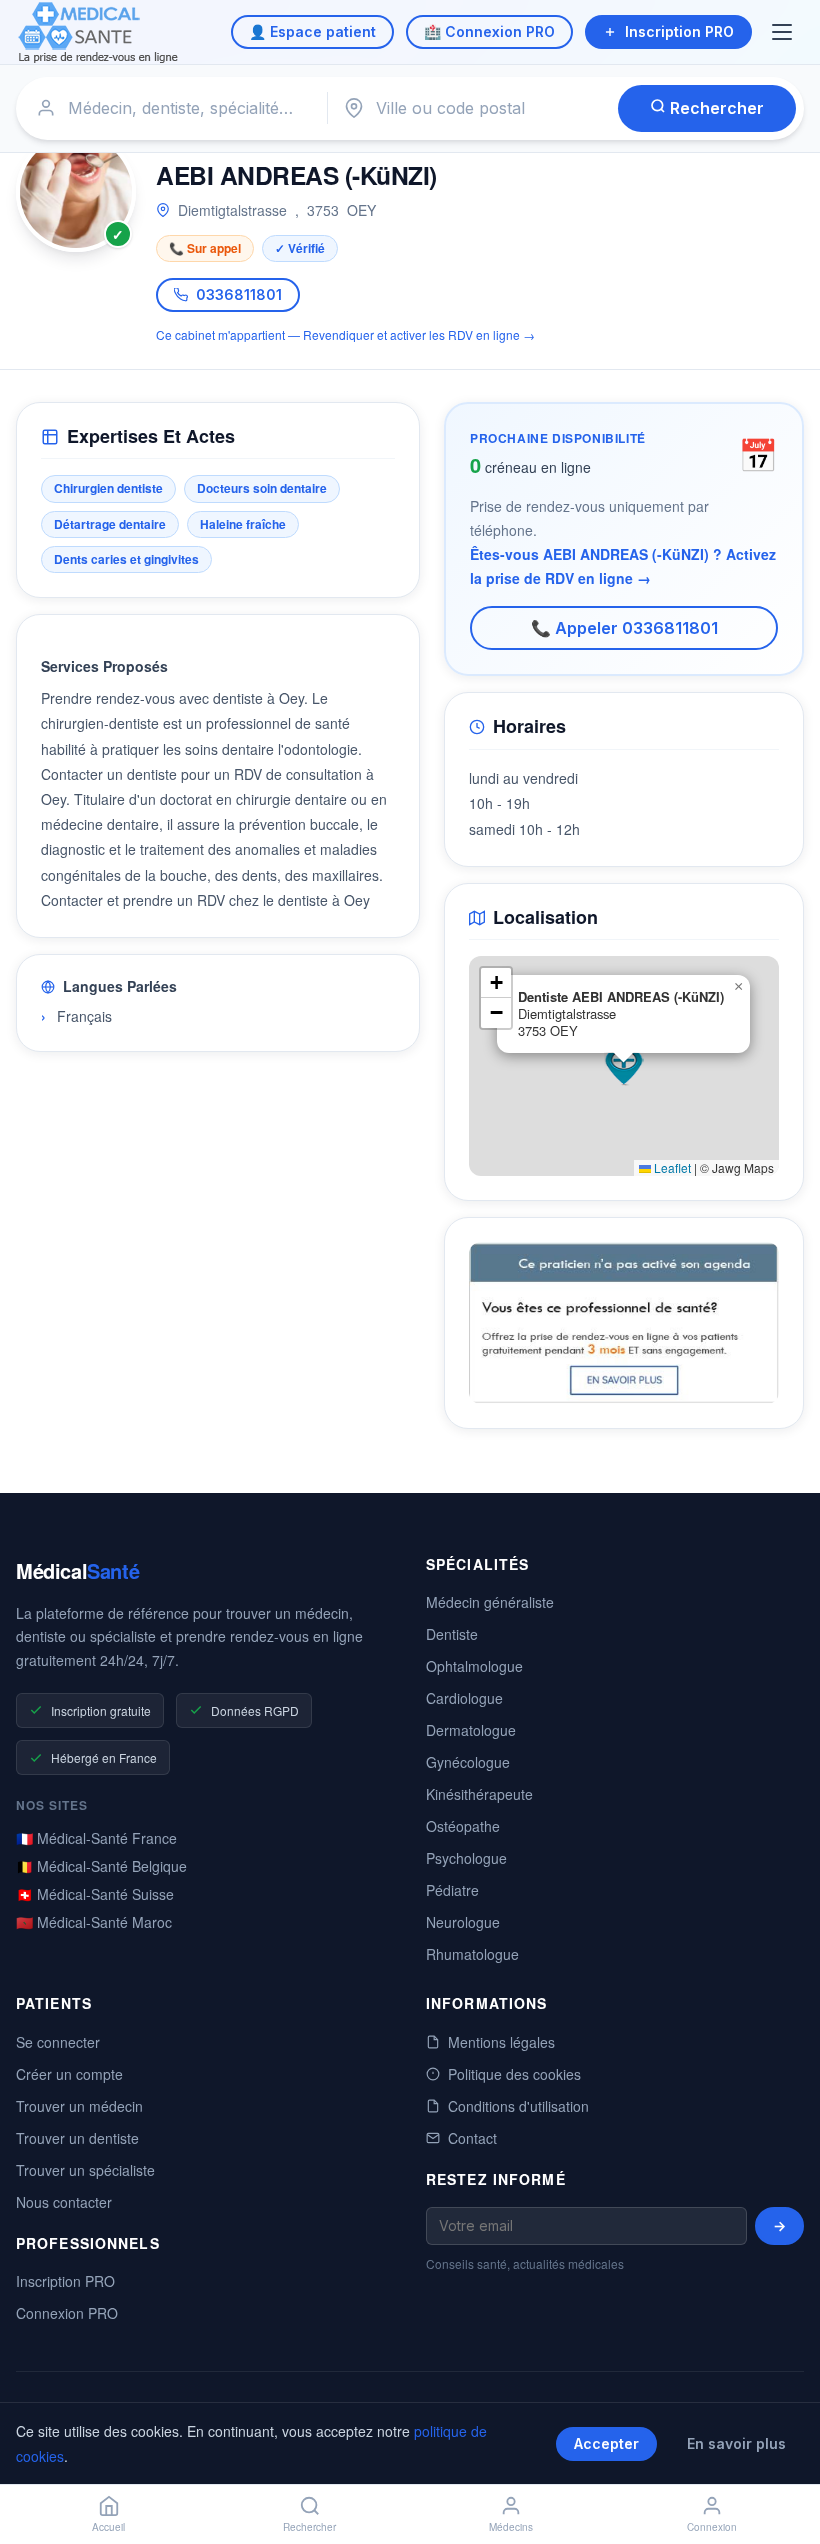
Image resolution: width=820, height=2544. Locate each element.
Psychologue (466, 1858)
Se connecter (58, 2042)
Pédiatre (452, 1890)
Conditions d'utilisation (518, 2106)
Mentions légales (501, 2042)
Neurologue (463, 1922)
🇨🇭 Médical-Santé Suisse (95, 1894)
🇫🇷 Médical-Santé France (96, 1838)
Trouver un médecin (79, 2106)
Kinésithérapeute (479, 1794)
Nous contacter (64, 2202)
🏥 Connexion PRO (489, 31)
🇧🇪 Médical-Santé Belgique (101, 1866)
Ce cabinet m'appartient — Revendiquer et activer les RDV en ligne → (345, 334)
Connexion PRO (67, 2313)
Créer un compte (69, 2074)
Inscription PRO (679, 31)
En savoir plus (736, 2443)
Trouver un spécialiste (85, 2170)
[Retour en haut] (782, 2462)
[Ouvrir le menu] (784, 32)
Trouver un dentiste (77, 2138)
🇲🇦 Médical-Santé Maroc (94, 1922)
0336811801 (239, 294)
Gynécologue (468, 1762)
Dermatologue (471, 1730)
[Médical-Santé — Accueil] (98, 32)
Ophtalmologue (474, 1666)
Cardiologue (464, 1698)
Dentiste (452, 1634)
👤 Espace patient (312, 31)
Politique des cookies (514, 2074)
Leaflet (671, 1167)
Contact (472, 2138)
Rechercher (715, 108)
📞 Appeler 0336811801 (624, 628)
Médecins (511, 2527)
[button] (624, 1066)
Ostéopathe (463, 1826)
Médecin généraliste (490, 1602)
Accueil (108, 2527)
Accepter (606, 2443)
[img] (624, 1066)
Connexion (712, 2527)
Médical (77, 1570)
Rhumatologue (472, 1954)
